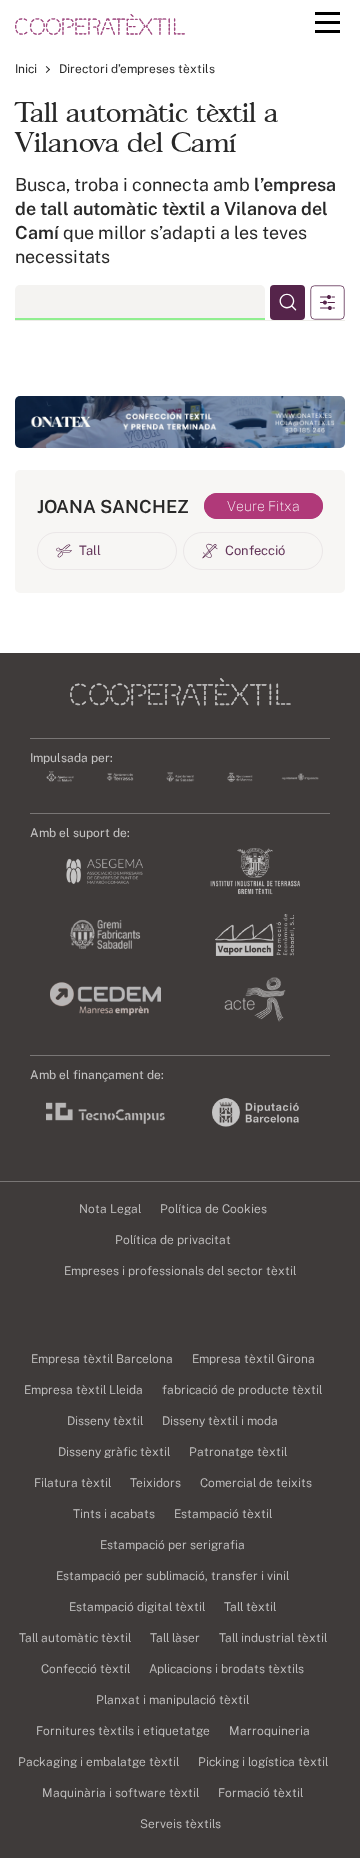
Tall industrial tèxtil (273, 1638)
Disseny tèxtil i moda (220, 1421)
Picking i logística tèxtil (263, 1762)
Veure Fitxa (263, 506)
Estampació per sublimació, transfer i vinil (172, 1576)
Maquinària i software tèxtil (120, 1793)
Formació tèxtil (260, 1793)
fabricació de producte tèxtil (242, 1390)
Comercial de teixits (256, 1483)
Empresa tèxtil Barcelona (102, 1359)
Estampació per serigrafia (172, 1545)
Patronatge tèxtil (238, 1452)
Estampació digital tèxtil (137, 1607)
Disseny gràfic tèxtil (114, 1452)
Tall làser (175, 1638)
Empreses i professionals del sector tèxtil (180, 1271)
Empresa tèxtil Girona (253, 1359)
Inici (26, 69)
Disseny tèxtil (105, 1421)
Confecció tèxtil (85, 1669)
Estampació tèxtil (223, 1514)
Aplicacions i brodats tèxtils (226, 1669)
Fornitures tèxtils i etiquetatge (123, 1731)
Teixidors (155, 1483)
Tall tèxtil (250, 1607)
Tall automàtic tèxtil (75, 1638)
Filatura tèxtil (72, 1483)
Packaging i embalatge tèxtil (98, 1762)
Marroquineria (269, 1731)
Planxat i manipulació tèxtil (172, 1700)
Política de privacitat (173, 1240)
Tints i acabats (114, 1514)
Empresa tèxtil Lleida (83, 1390)
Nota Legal (110, 1209)
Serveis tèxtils (180, 1824)
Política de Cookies (213, 1209)
